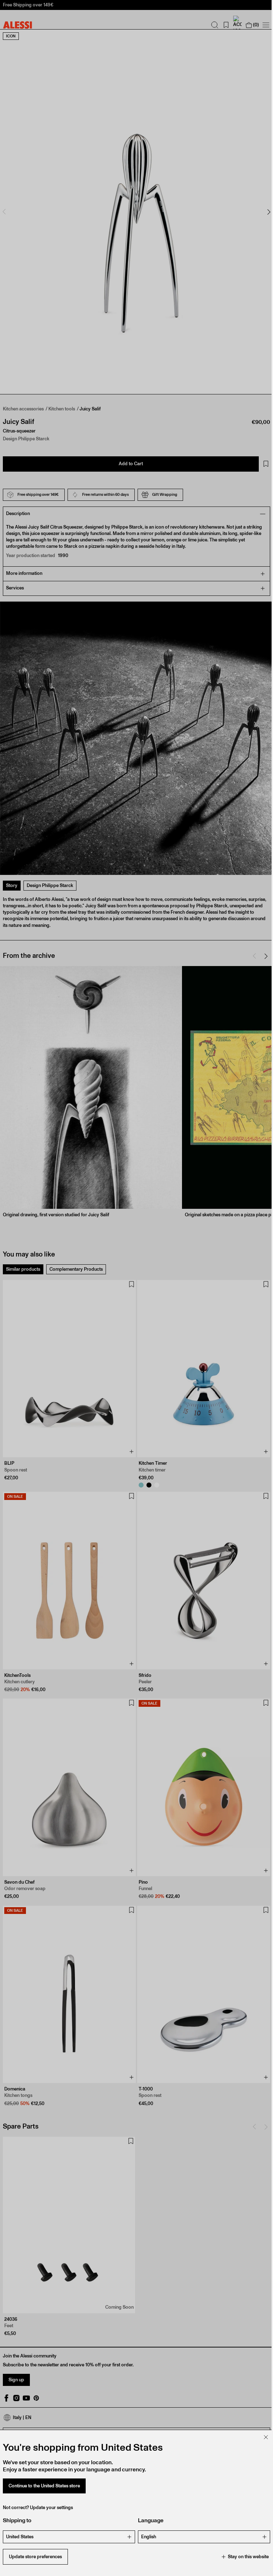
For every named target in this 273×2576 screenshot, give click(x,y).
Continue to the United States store (44, 2486)
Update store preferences (35, 2557)
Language (148, 2520)
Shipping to (17, 2520)
